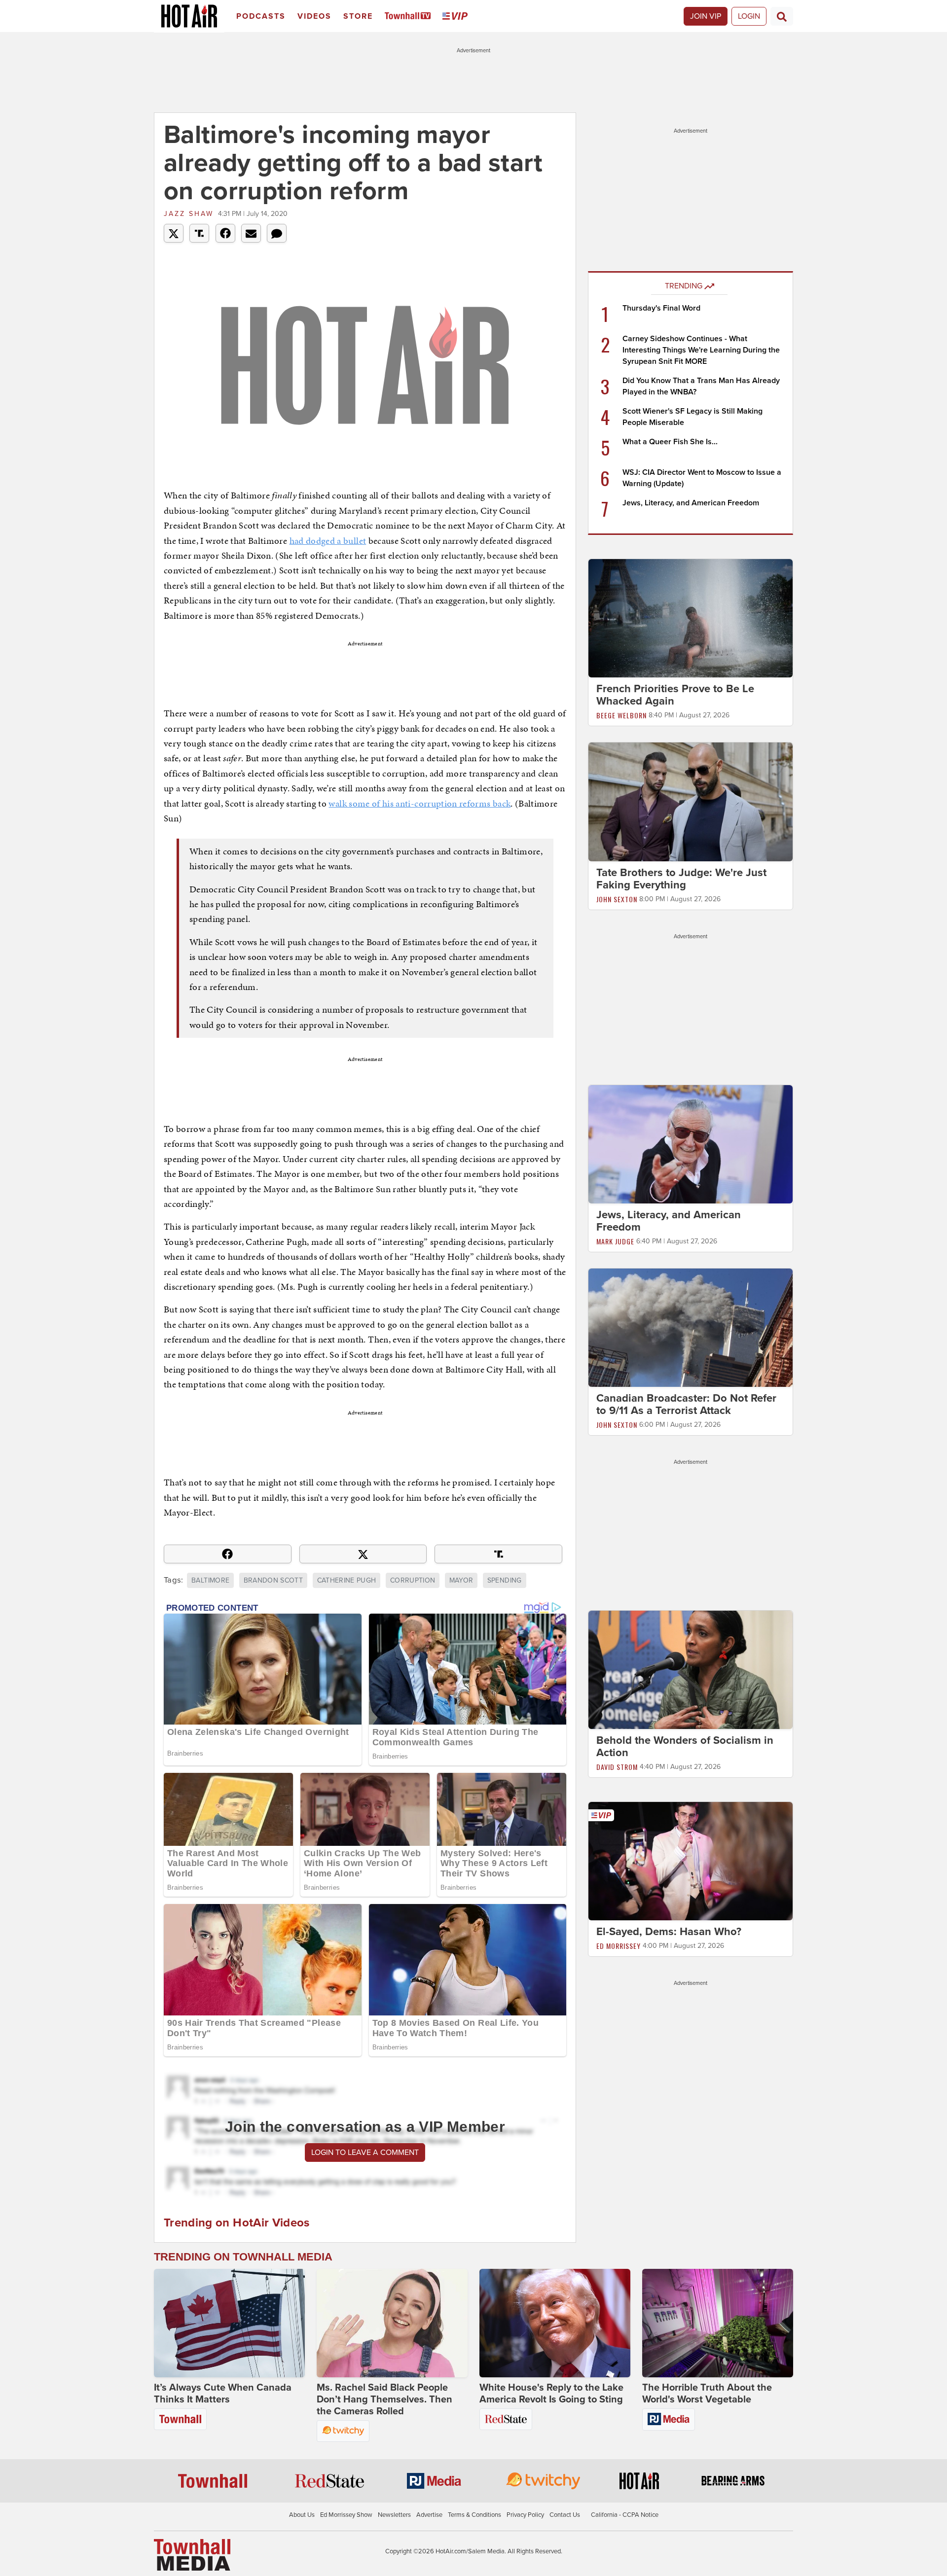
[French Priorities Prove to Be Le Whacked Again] (691, 618)
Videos (314, 16)
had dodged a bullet (328, 541)
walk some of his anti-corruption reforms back (419, 803)
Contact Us (565, 2515)
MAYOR (461, 1580)
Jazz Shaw (189, 214)
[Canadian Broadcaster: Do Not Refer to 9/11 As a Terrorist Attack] (691, 1327)
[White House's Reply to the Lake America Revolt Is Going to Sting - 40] (555, 2323)
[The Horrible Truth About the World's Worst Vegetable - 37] (718, 2323)
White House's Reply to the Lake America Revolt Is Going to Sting (551, 2394)
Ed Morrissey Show (346, 2515)
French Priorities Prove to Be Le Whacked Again (675, 695)
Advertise (429, 2515)
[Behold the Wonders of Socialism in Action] (691, 1669)
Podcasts (261, 16)
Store (358, 16)
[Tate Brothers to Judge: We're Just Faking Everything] (691, 801)
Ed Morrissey (619, 1946)
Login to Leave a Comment (365, 2153)
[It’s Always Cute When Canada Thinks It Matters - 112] (229, 2323)
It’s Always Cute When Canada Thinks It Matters (223, 2394)
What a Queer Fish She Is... (670, 442)
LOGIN (749, 16)
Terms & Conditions (474, 2515)
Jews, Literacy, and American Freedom (691, 503)
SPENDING (505, 1580)
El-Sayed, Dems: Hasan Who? (669, 1932)
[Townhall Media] (192, 2554)
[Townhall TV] (410, 17)
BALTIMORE (210, 1580)
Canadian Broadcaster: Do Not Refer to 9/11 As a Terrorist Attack (686, 1404)
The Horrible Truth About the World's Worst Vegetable (707, 2394)
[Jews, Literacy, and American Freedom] (691, 1144)
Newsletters (394, 2515)
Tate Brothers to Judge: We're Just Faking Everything (681, 879)
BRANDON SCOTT (273, 1580)
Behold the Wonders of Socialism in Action (685, 1747)
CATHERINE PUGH (347, 1580)
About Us (302, 2515)
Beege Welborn (621, 715)
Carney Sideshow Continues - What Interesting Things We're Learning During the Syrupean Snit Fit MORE (701, 350)
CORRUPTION (413, 1580)
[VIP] (457, 17)
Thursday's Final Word (661, 308)
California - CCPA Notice (625, 2515)
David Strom (617, 1767)
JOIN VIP (706, 16)
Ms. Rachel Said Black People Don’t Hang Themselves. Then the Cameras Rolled (384, 2400)
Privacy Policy (525, 2515)
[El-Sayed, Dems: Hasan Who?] (691, 1861)
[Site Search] (782, 16)
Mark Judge (615, 1241)
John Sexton (617, 899)
